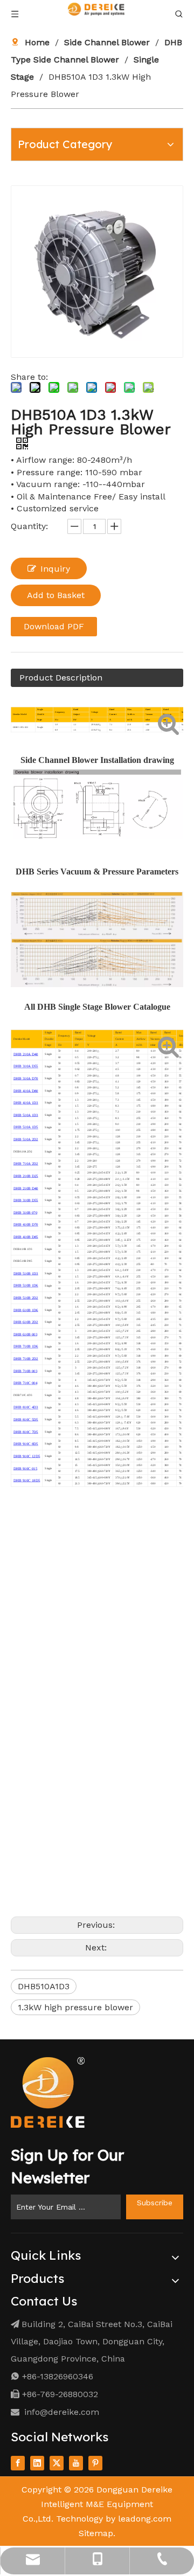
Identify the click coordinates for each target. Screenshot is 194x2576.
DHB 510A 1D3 (26, 1115)
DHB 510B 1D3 (26, 1273)
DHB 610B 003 (25, 1334)
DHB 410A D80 (26, 1091)
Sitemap (96, 2533)
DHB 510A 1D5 (26, 1127)
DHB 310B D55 (26, 1200)
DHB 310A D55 (26, 1067)
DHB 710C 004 (25, 1383)
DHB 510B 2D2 (26, 1298)
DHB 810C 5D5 (26, 1419)
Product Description (61, 678)
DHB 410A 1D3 (26, 1103)
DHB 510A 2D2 (26, 1139)
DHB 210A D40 (26, 1054)
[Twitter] (57, 2463)
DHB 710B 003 (25, 1371)
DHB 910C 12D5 (27, 1456)
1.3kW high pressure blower (75, 2007)
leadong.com (145, 2519)
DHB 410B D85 (26, 1237)
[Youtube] (76, 2463)
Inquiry (55, 569)
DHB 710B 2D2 (26, 1359)
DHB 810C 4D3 (26, 1408)
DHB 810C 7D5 (26, 1432)
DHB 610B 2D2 (26, 1322)
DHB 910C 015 (25, 1468)
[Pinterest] (95, 2463)
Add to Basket (56, 595)
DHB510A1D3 (44, 1986)
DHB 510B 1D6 (26, 1286)
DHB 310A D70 (26, 1078)
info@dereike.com (62, 2412)
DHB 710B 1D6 (26, 1347)
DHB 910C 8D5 (26, 1444)
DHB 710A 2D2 (26, 1164)
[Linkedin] (37, 2463)
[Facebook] (18, 2463)
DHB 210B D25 (26, 1176)
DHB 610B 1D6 (26, 1310)
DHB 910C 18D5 (27, 1480)
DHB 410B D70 (26, 1224)
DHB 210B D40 (26, 1188)
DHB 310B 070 (25, 1213)
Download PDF (54, 626)
